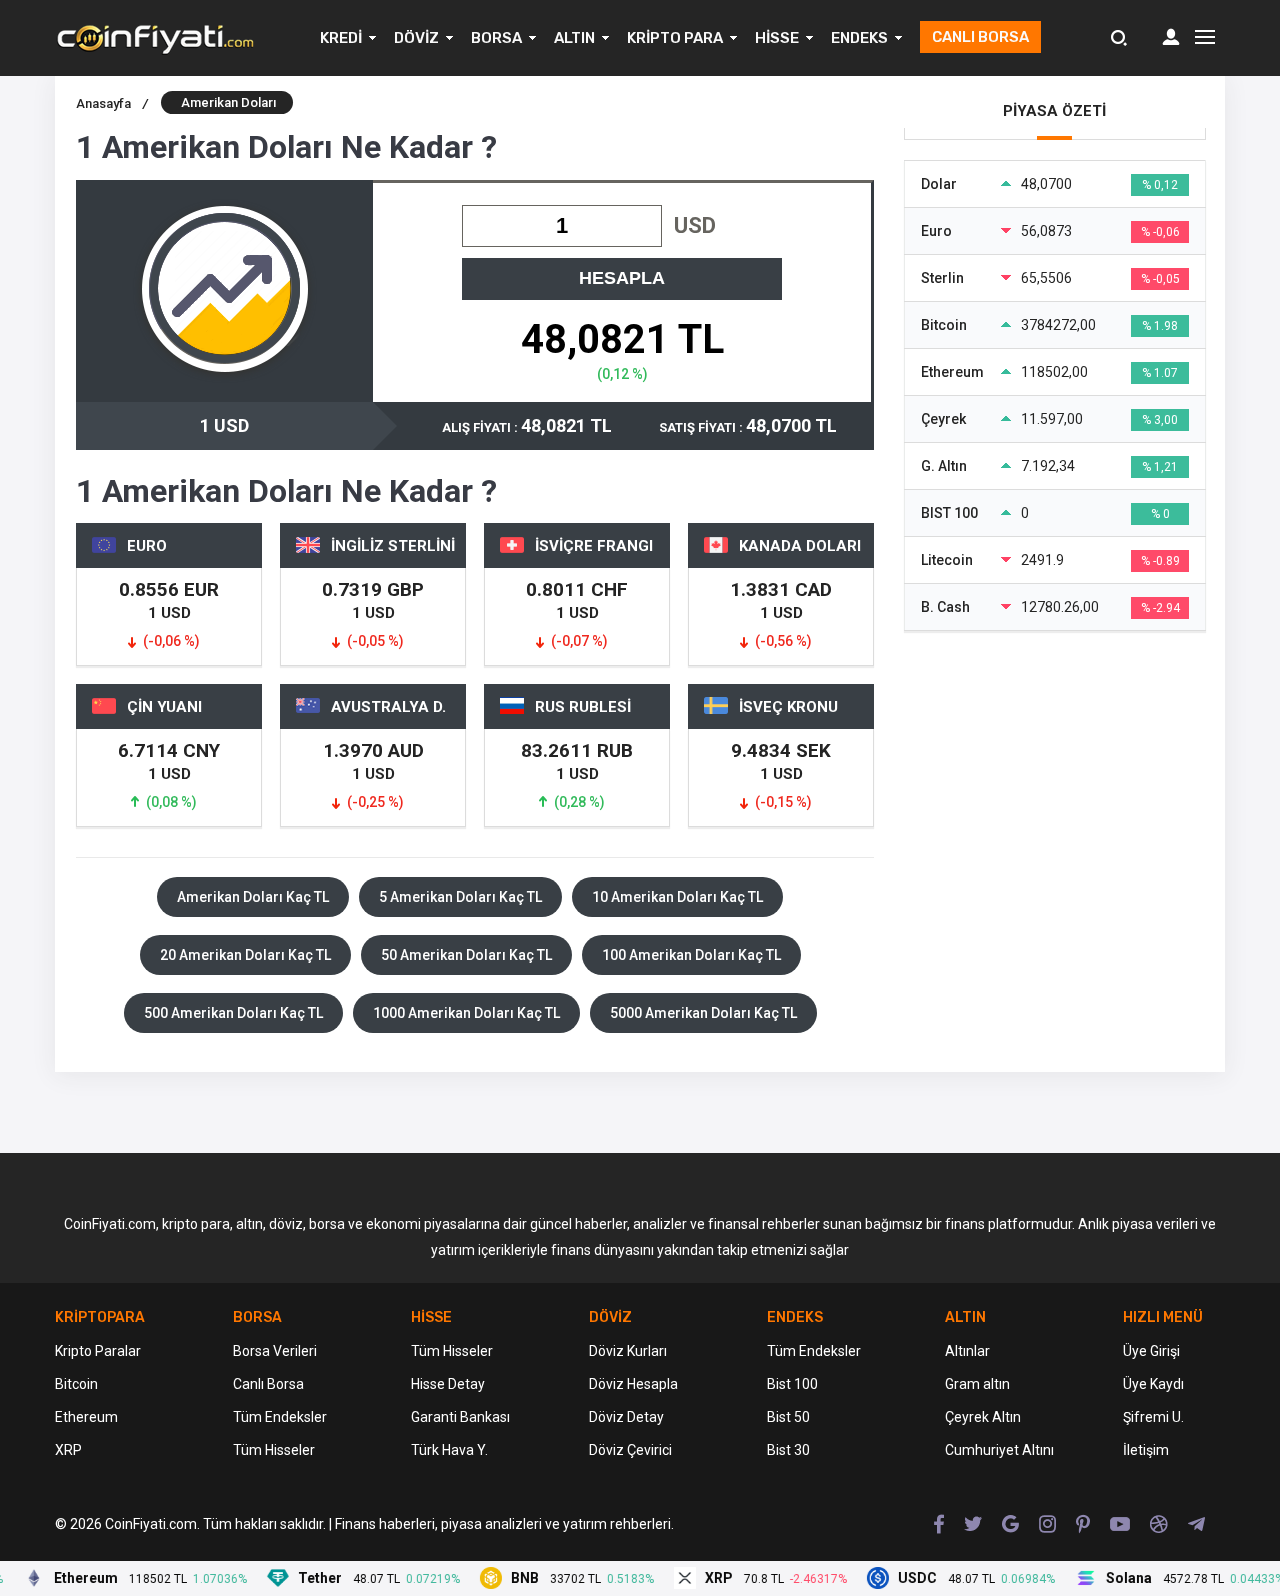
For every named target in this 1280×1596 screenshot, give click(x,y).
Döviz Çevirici (630, 1450)
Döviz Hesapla (633, 1384)
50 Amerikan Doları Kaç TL (466, 955)
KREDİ (341, 38)
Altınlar (967, 1351)
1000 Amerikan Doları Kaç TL (466, 1013)
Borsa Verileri (275, 1351)
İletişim (1146, 1450)
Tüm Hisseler (274, 1450)
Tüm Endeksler (280, 1417)
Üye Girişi (1151, 1351)
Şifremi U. (1153, 1417)
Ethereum (86, 1417)
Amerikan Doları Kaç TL (253, 897)
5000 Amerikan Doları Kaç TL (703, 1013)
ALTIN (574, 38)
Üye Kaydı (1153, 1384)
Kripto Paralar (98, 1351)
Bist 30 (788, 1450)
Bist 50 (788, 1417)
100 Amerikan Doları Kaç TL (691, 955)
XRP (68, 1450)
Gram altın (977, 1384)
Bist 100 (792, 1384)
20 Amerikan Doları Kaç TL (245, 955)
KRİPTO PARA (675, 38)
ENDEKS (859, 38)
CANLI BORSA (980, 37)
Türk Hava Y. (449, 1450)
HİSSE (777, 38)
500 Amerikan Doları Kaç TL (233, 1013)
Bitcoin (76, 1384)
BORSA (496, 38)
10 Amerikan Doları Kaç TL (677, 897)
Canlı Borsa (268, 1384)
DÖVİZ (416, 38)
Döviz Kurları (628, 1351)
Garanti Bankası (460, 1417)
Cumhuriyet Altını (999, 1450)
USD (695, 225)
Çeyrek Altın (983, 1417)
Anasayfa (112, 103)
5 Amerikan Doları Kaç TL (460, 897)
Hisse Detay (448, 1384)
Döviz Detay (626, 1417)
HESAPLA (622, 278)
